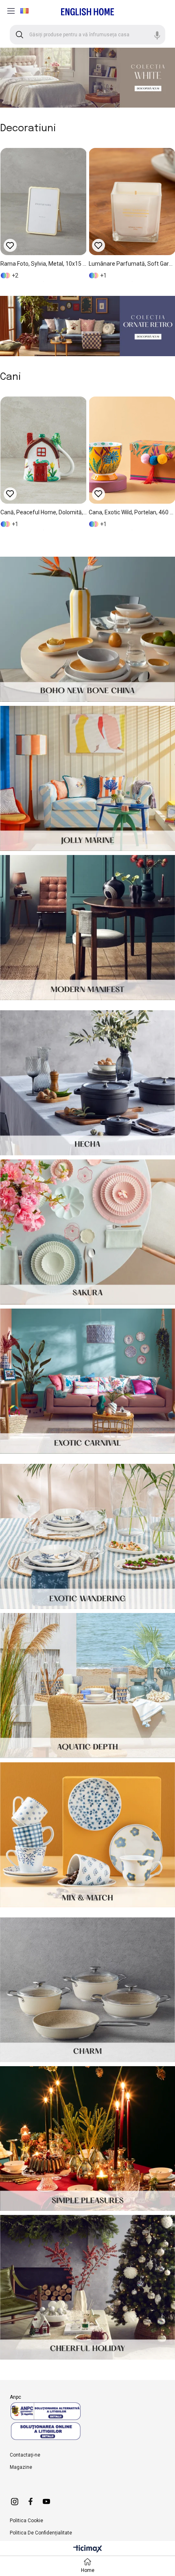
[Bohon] (87, 629)
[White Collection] (87, 78)
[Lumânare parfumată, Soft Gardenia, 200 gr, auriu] (45, 202)
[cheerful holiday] (87, 2287)
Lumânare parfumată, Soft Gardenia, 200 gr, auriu (45, 264)
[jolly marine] (87, 778)
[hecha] (87, 1083)
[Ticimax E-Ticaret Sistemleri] (88, 2549)
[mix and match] (87, 1835)
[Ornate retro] (87, 326)
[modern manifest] (87, 928)
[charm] (87, 1990)
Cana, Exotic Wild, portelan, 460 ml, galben (81, 512)
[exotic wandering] (87, 1536)
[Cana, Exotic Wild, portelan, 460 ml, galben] (81, 450)
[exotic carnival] (87, 1381)
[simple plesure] (87, 2139)
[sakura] (87, 1232)
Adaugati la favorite (12, 245)
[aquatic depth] (87, 1686)
